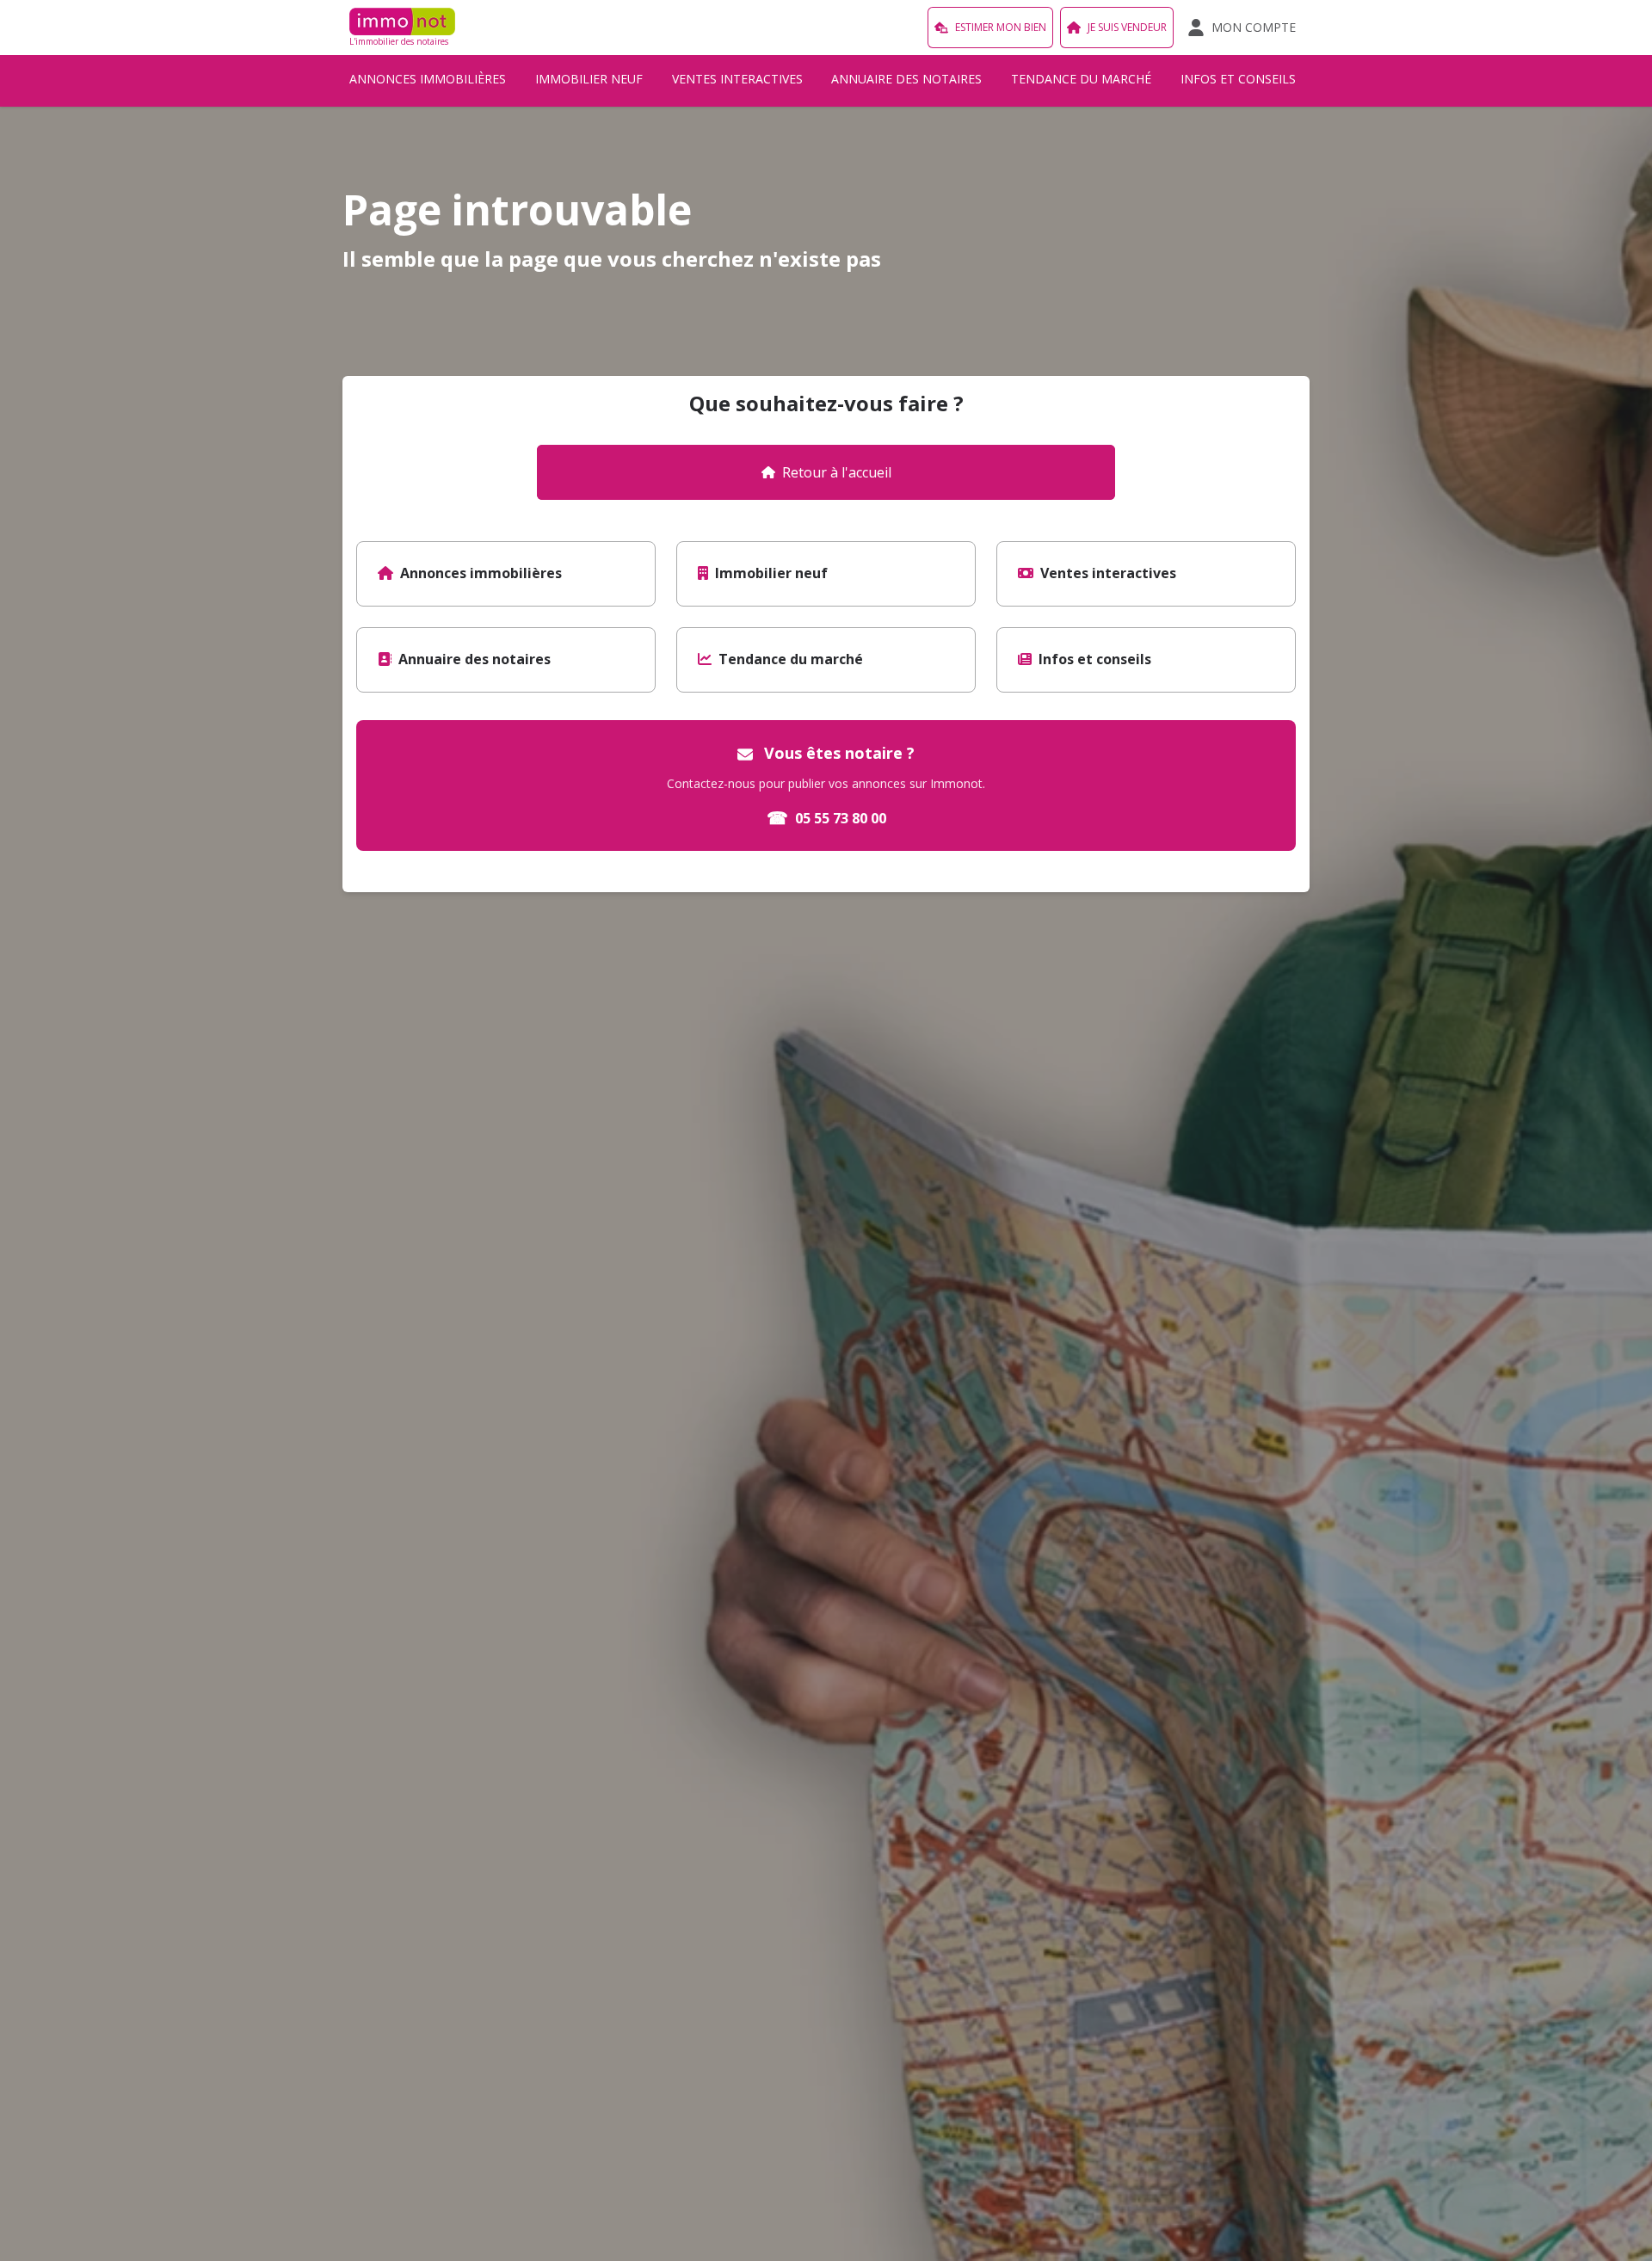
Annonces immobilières (428, 79)
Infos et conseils (1238, 79)
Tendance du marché (1081, 79)
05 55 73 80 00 (826, 818)
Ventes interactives (737, 79)
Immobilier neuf (589, 79)
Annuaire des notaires (906, 79)
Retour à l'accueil (837, 472)
